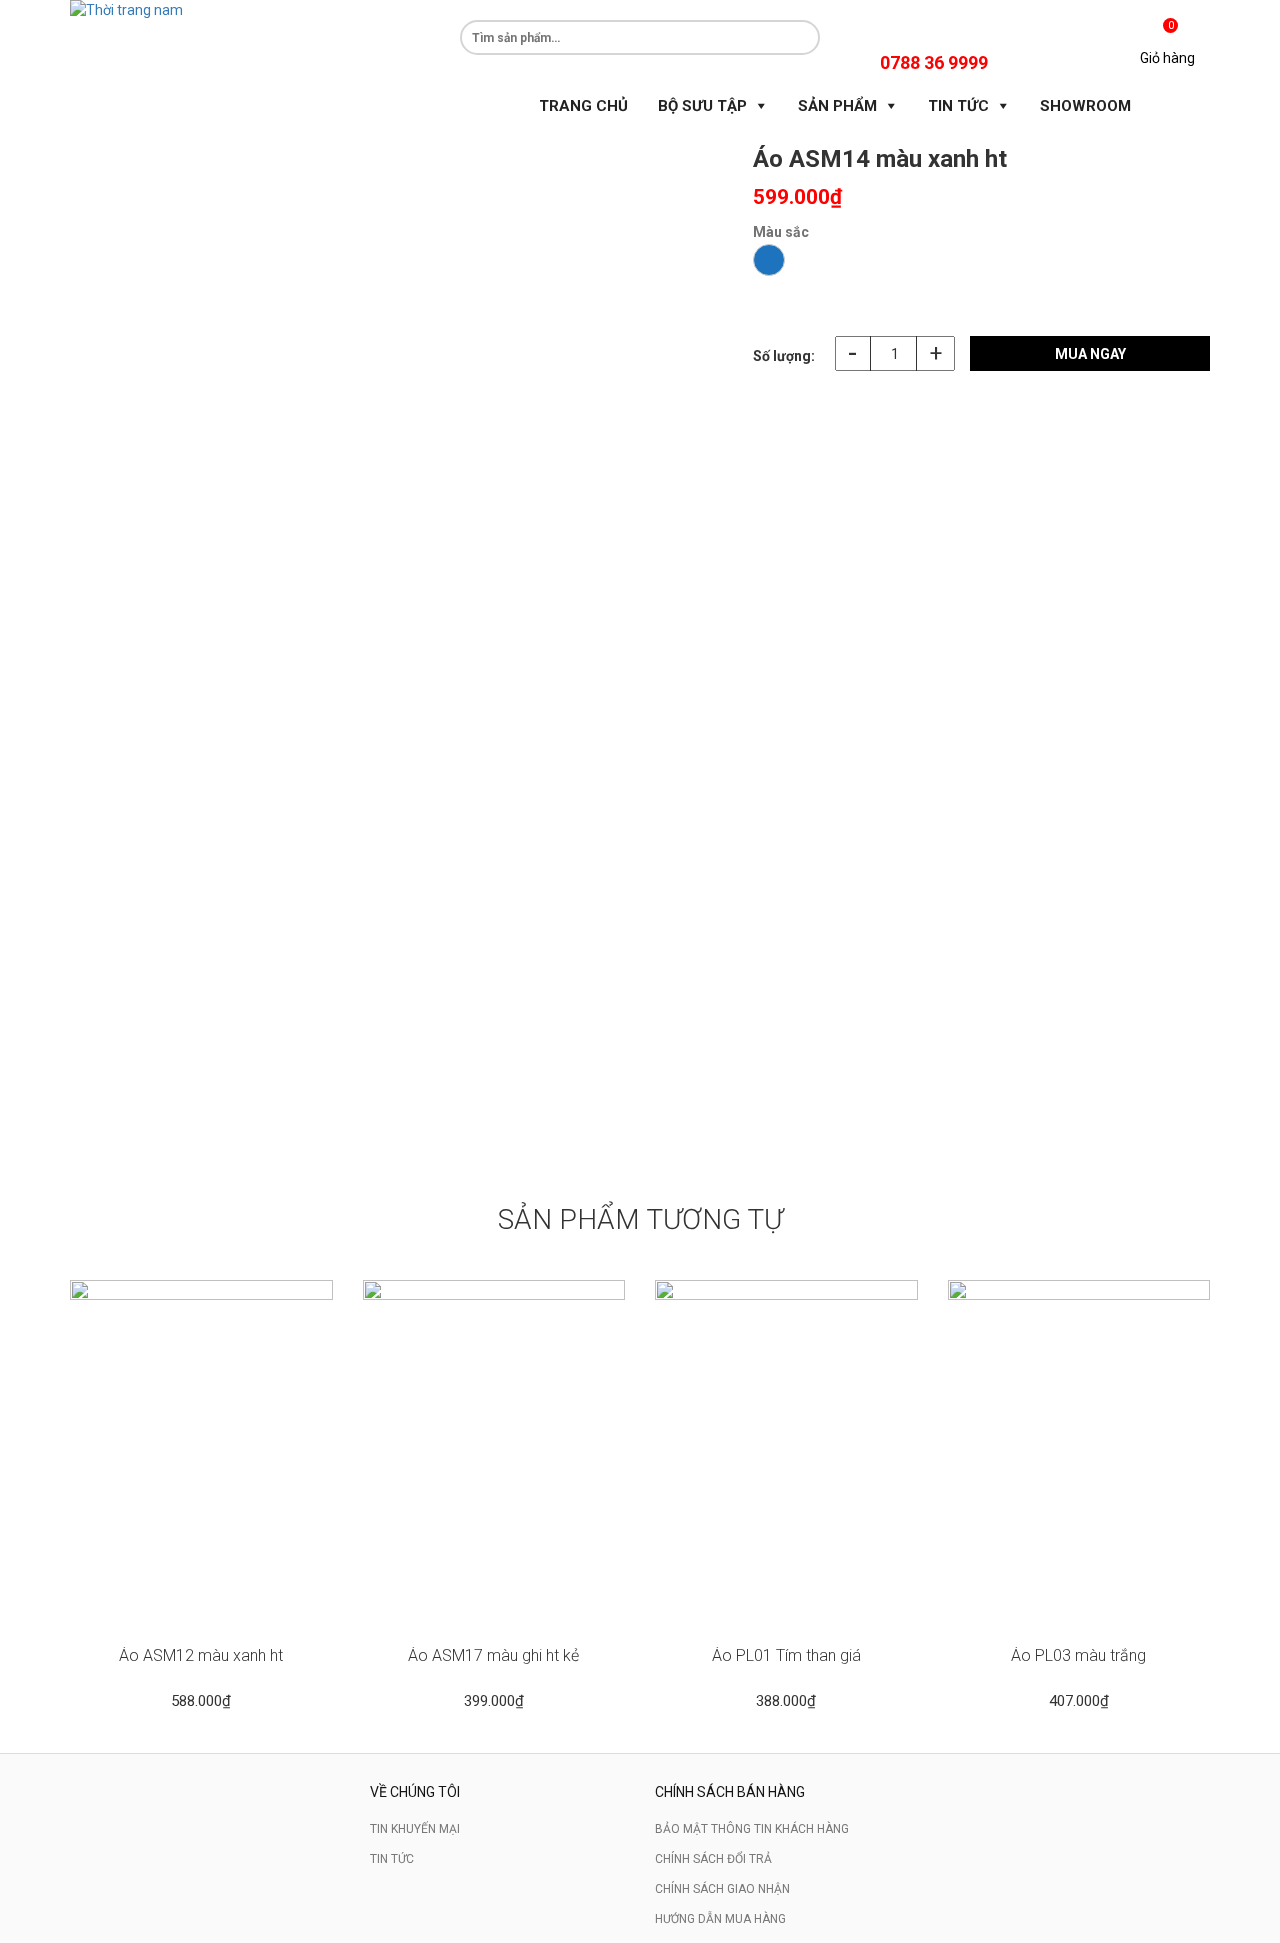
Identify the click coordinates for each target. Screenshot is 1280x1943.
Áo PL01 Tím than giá (786, 1655)
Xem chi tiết (201, 1609)
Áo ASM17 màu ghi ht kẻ (493, 1655)
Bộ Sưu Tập (702, 106)
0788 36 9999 (934, 62)
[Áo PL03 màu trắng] (1079, 1453)
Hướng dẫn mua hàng (720, 1919)
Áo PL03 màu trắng (1078, 1655)
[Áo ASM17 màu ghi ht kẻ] (494, 1453)
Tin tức (958, 106)
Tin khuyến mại (415, 1829)
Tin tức (392, 1859)
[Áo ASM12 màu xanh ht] (201, 1453)
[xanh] (769, 260)
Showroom (1085, 106)
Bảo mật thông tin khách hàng (752, 1829)
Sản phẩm (837, 106)
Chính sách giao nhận (722, 1889)
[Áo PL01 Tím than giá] (786, 1453)
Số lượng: (784, 356)
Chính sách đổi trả (713, 1859)
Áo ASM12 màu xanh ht (201, 1655)
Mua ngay (1090, 354)
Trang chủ (583, 106)
